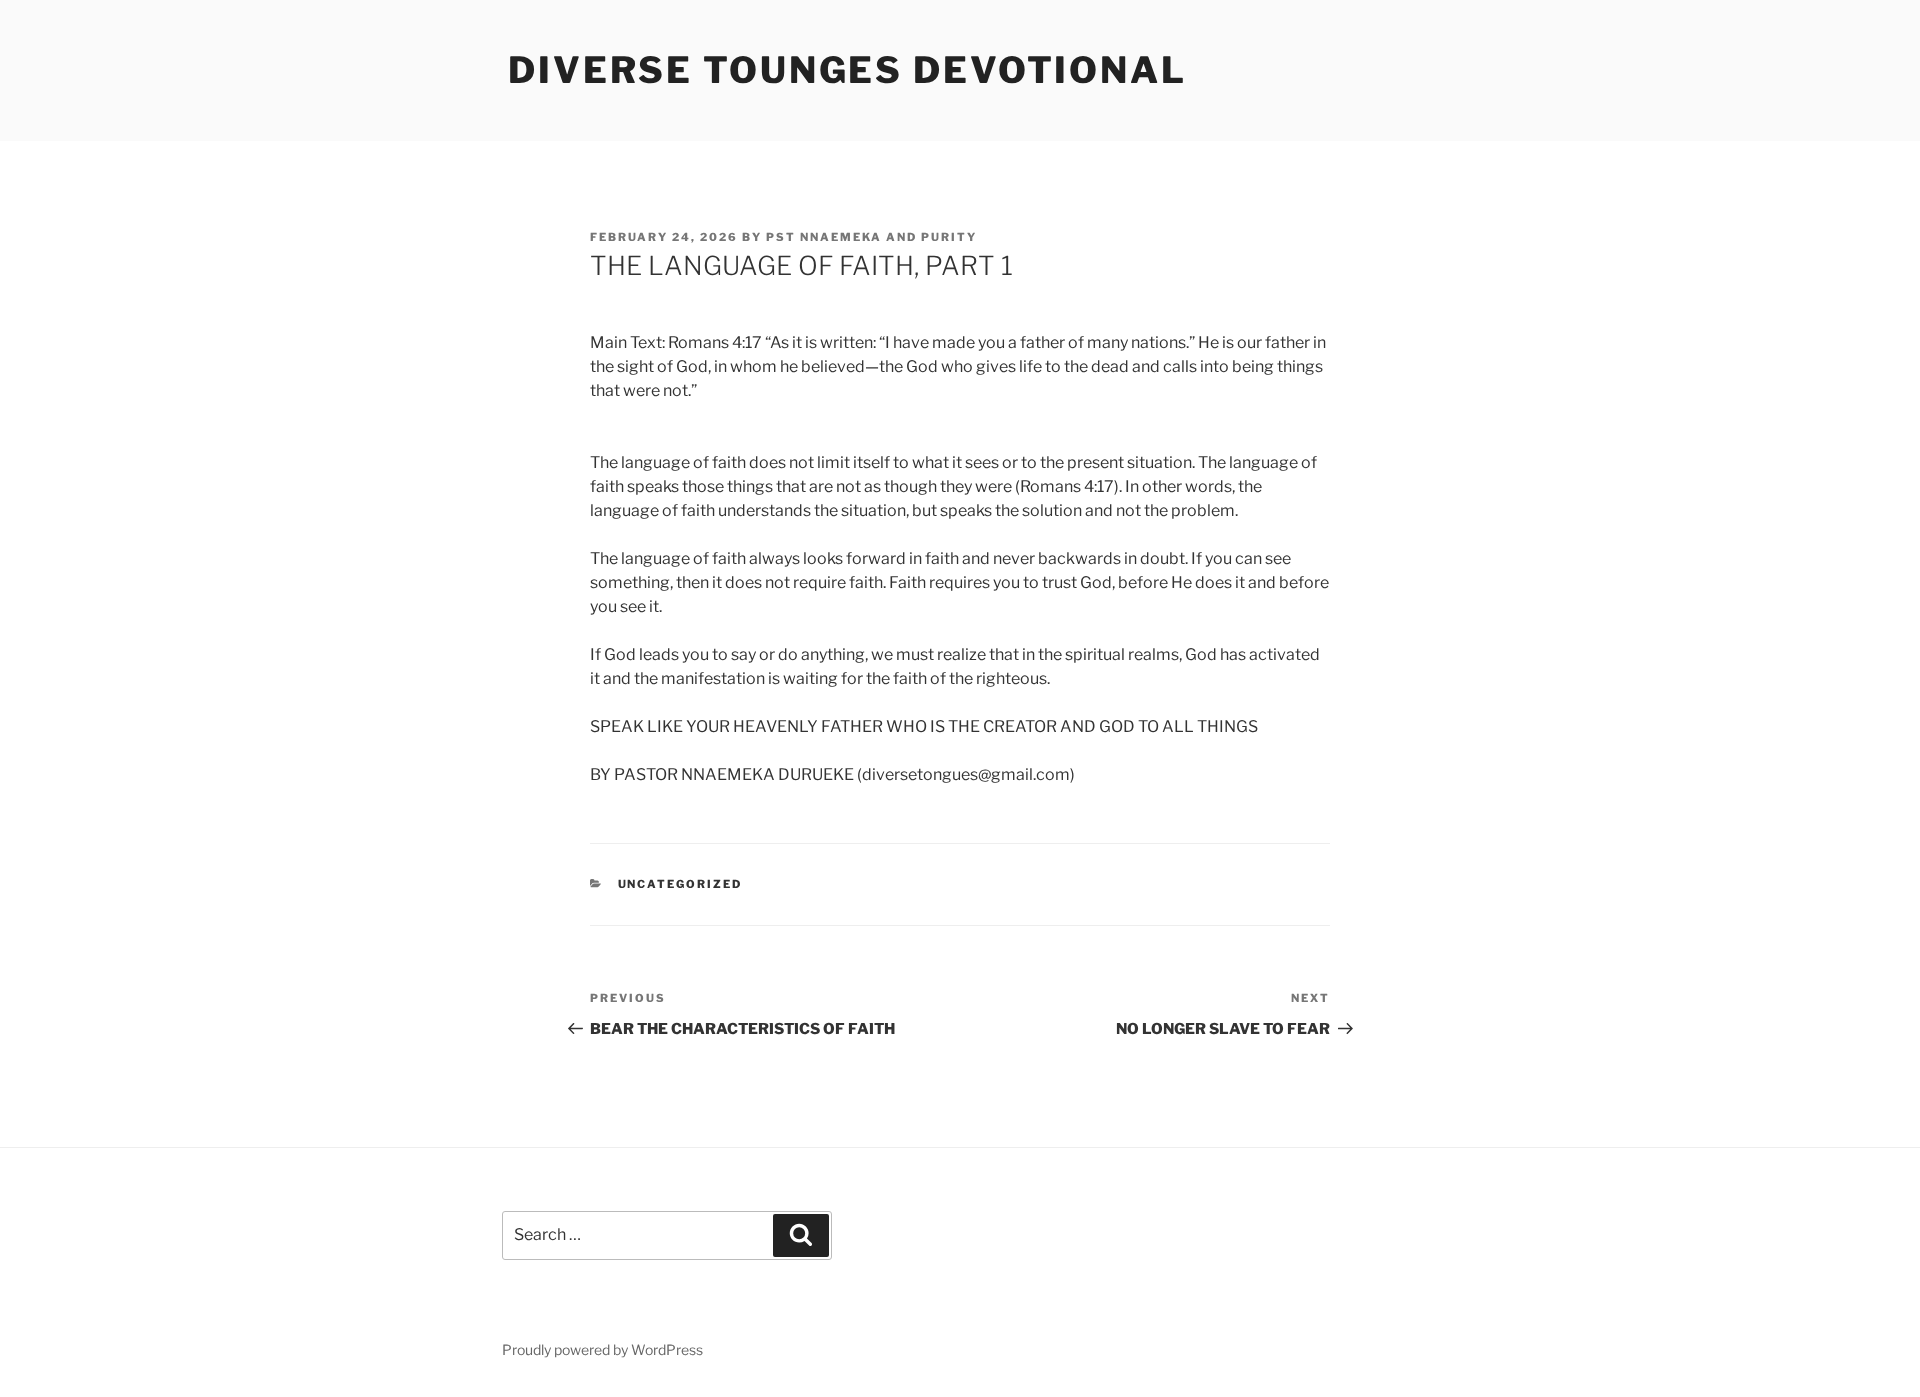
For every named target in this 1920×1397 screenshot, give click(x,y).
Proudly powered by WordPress (602, 1349)
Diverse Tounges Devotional (847, 70)
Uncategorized (680, 884)
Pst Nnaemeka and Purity (871, 237)
